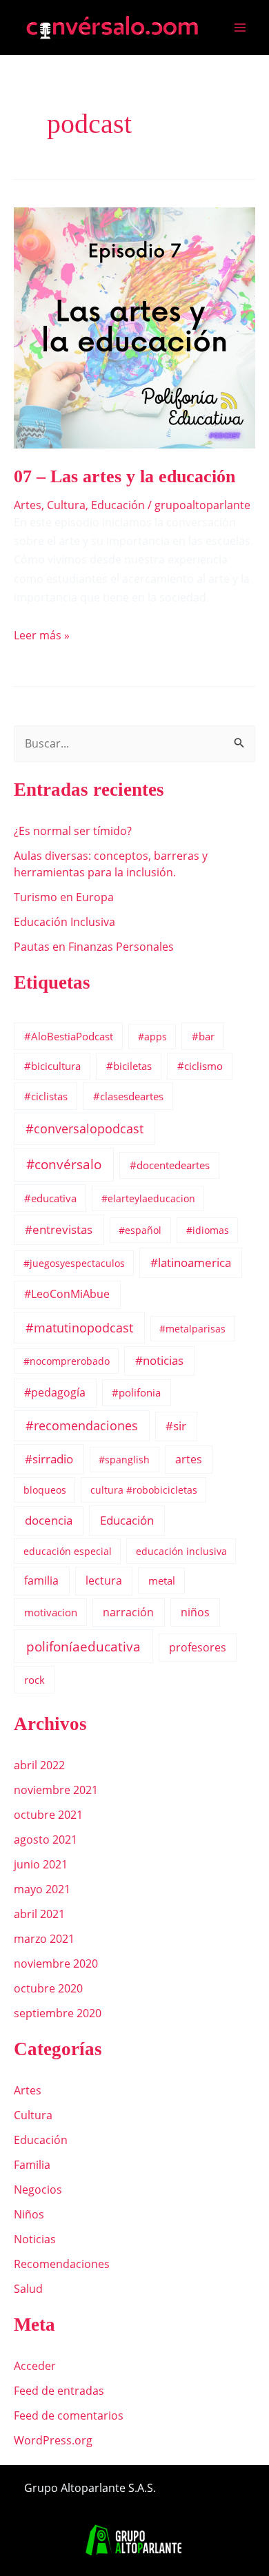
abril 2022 (39, 1765)
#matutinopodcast (79, 1328)
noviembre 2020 (56, 1964)
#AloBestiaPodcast (69, 1036)
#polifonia (136, 1392)
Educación (118, 505)
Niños (29, 2214)
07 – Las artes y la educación (124, 476)
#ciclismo (200, 1066)
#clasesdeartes (128, 1096)
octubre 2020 (48, 1988)
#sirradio (49, 1459)
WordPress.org (53, 2440)
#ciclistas (46, 1096)
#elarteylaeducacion (148, 1198)
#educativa (50, 1198)
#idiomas (208, 1230)
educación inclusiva (181, 1551)
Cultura (66, 505)
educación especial (68, 1551)
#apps (152, 1037)
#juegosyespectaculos (74, 1263)
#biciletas (129, 1066)
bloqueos (45, 1490)
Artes (28, 505)
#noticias (159, 1360)
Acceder (35, 2366)
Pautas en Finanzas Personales (94, 947)
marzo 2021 (44, 1939)
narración (128, 1612)
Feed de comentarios (69, 2415)
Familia (32, 2165)
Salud (28, 2289)
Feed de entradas (59, 2391)
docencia (49, 1520)
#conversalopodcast (84, 1129)
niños (195, 1612)
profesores (198, 1647)
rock (34, 1680)
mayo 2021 (42, 1889)
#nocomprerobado (67, 1361)
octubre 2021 (48, 1815)
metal (162, 1580)
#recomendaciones (82, 1425)
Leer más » (42, 635)
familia (41, 1580)
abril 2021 (39, 1914)
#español (140, 1230)
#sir (176, 1426)
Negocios (38, 2189)
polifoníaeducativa (83, 1646)
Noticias (35, 2239)
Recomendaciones (62, 2264)
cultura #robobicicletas (144, 1490)
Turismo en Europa (64, 897)
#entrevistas (59, 1229)
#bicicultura (52, 1066)
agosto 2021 (46, 1840)
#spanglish (124, 1460)
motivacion (51, 1612)
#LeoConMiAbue (67, 1294)
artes (189, 1459)
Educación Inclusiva (64, 922)
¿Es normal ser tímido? (73, 831)
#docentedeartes (170, 1165)
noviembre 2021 (56, 1790)
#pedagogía (55, 1392)
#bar (203, 1036)
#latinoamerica (191, 1263)
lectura (104, 1580)
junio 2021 (41, 1864)
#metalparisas (192, 1329)
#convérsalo (64, 1164)
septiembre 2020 (58, 2013)
